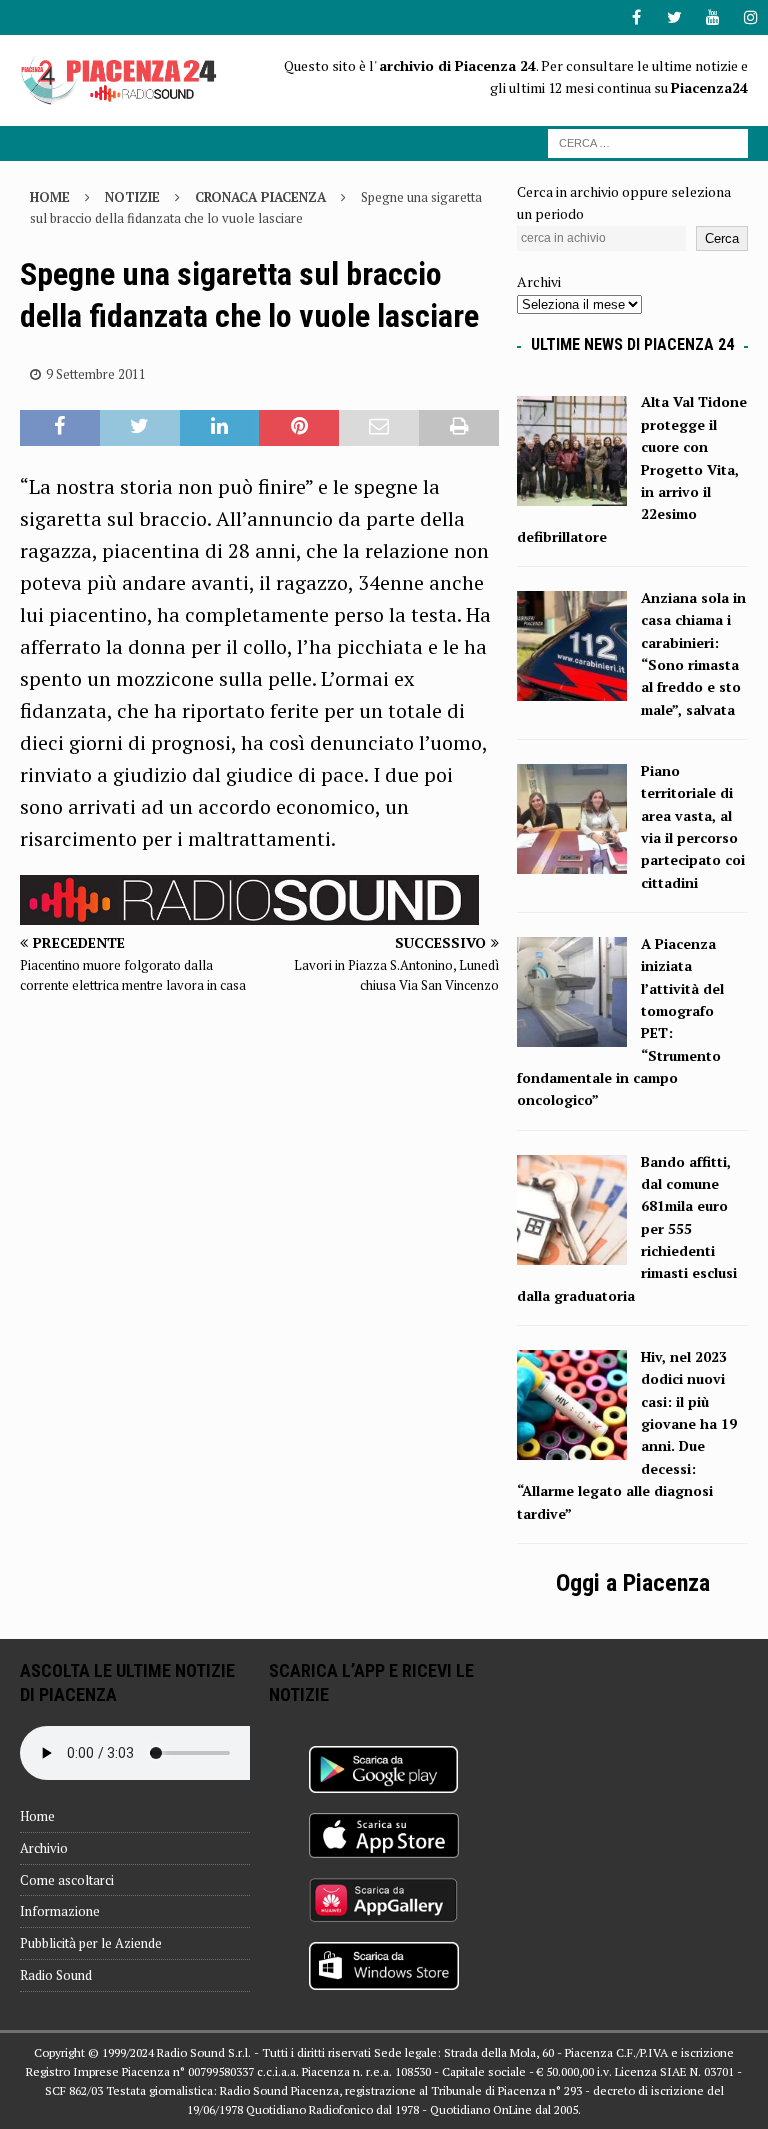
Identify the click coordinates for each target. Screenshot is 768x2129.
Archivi (539, 281)
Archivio (44, 1848)
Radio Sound (56, 1975)
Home (37, 1816)
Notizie (132, 197)
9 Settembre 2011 (96, 374)
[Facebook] (636, 17)
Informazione (60, 1911)
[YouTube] (712, 17)
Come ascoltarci (67, 1880)
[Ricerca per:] (648, 141)
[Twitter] (674, 17)
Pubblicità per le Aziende (91, 1943)
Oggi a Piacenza (633, 1583)
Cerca (722, 238)
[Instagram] (750, 17)
